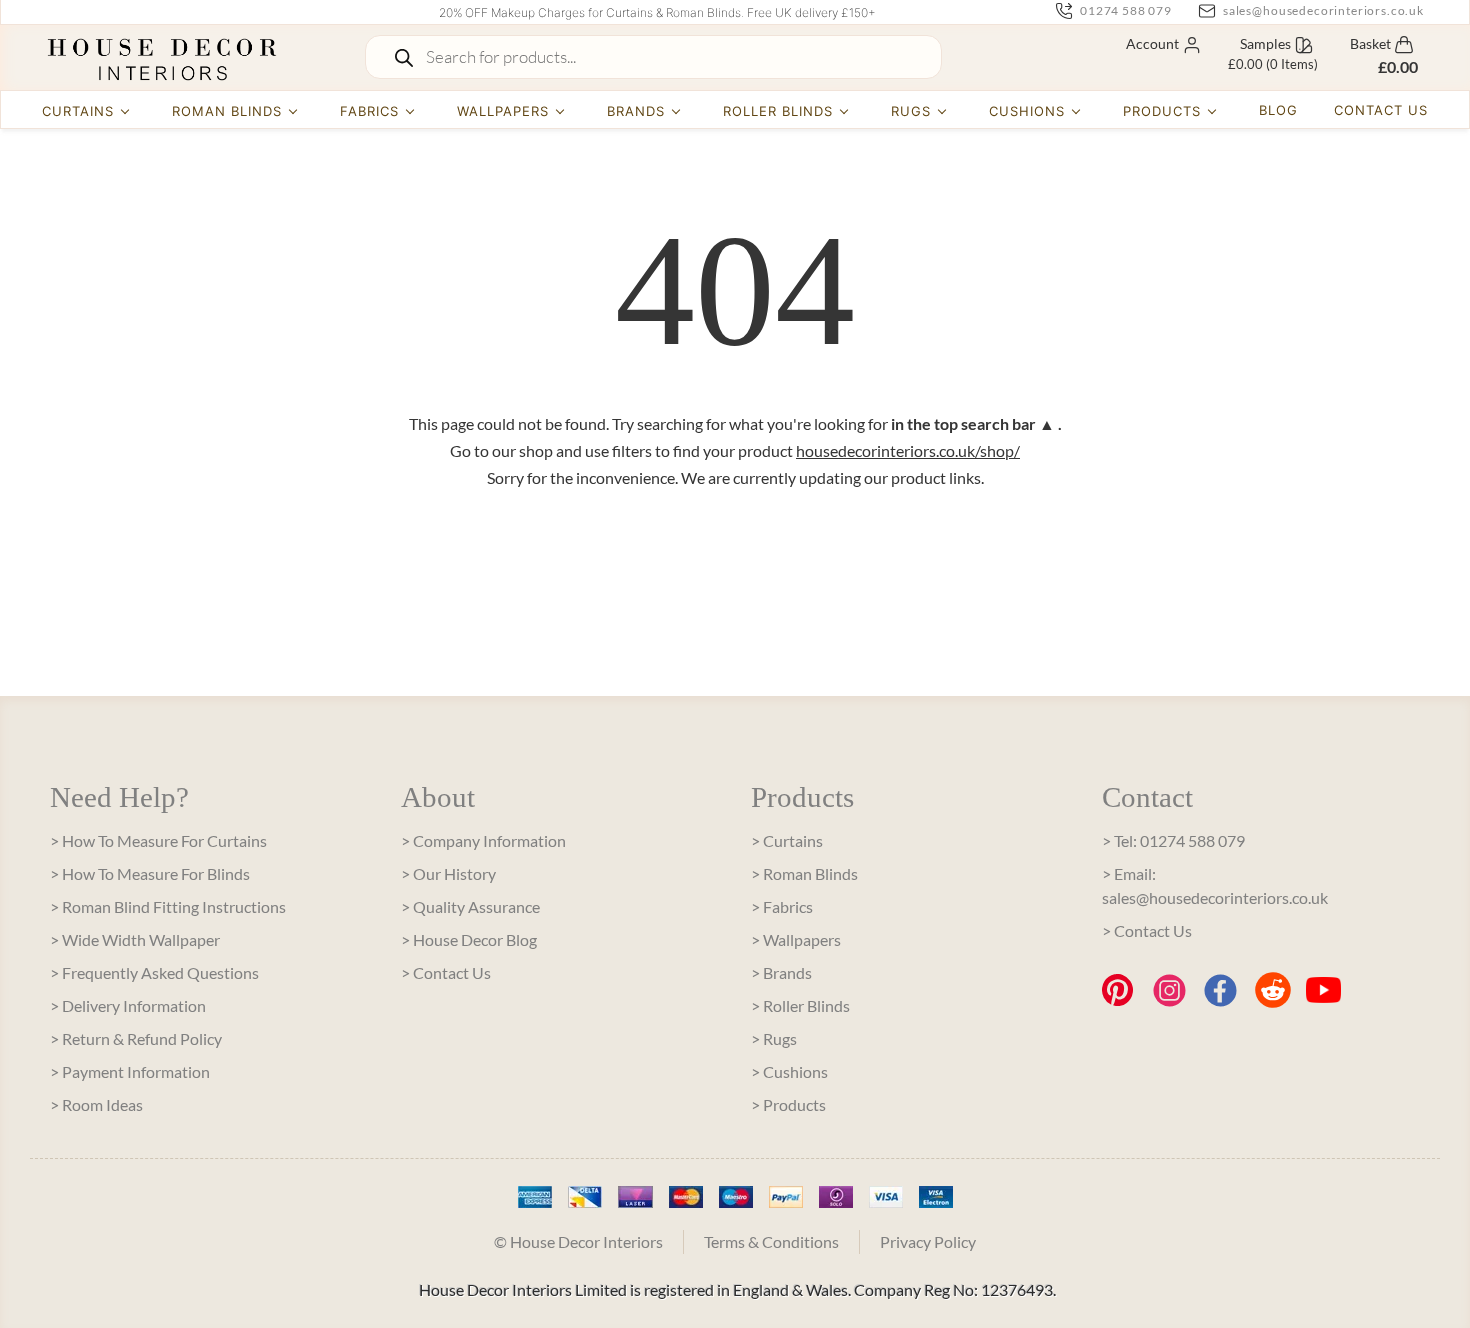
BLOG (1278, 110)
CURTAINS (78, 111)
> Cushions (789, 1071)
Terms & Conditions (771, 1241)
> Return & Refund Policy (136, 1038)
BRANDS (636, 111)
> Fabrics (782, 906)
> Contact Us (446, 972)
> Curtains (787, 840)
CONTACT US (1381, 110)
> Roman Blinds (804, 873)
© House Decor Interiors (578, 1241)
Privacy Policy (928, 1241)
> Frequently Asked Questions (154, 972)
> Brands (781, 972)
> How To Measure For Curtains (158, 840)
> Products (788, 1104)
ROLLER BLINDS (778, 111)
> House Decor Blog (469, 939)
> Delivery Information (128, 1005)
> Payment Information (130, 1071)
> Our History (448, 873)
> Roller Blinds (800, 1005)
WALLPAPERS (503, 111)
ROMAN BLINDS (227, 111)
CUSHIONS (1027, 111)
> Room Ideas (96, 1104)
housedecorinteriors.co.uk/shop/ (908, 450)
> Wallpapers (796, 939)
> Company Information (483, 840)
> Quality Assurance (470, 906)
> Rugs (774, 1038)
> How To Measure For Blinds (150, 873)
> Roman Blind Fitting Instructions (168, 906)
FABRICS (369, 111)
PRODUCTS (1162, 111)
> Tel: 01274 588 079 (1173, 840)
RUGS (911, 111)
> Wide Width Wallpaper (135, 939)
